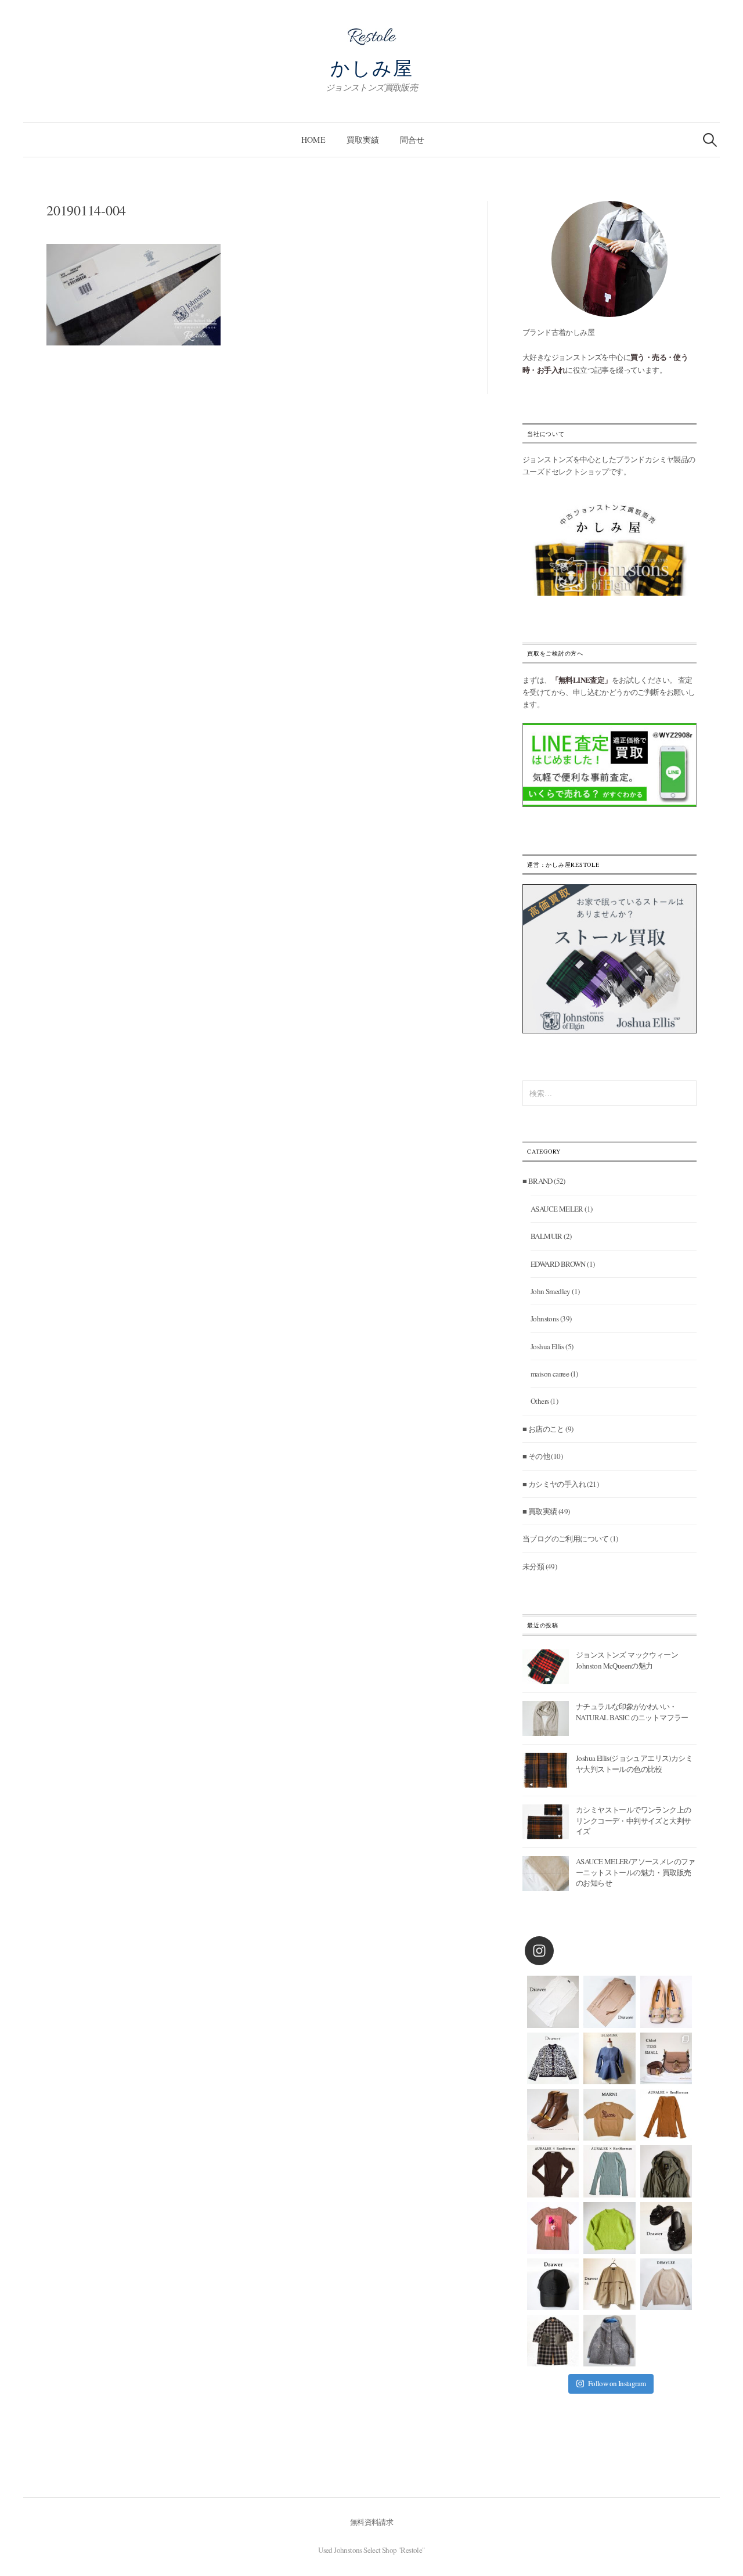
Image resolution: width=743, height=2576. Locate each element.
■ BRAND (538, 1181)
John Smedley (551, 1291)
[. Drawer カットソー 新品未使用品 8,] (553, 2002)
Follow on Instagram (617, 2383)
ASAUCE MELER (557, 1209)
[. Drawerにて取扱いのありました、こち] (609, 2115)
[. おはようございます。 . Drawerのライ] (609, 2284)
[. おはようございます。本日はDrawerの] (553, 2284)
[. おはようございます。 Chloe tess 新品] (666, 2058)
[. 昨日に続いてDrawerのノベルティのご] (666, 2228)
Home (313, 140)
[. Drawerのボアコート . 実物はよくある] (609, 2341)
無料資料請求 (371, 2522)
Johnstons (545, 1318)
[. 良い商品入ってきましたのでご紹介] (666, 2171)
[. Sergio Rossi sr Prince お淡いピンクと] (666, 2002)
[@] (557, 1951)
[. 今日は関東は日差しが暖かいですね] (609, 2228)
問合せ (412, 140)
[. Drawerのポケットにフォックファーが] (553, 2341)
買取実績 (363, 140)
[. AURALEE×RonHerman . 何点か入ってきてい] (666, 2115)
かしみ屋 (372, 67)
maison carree (550, 1374)
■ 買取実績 (540, 1511)
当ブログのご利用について (566, 1539)
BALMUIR (547, 1236)
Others (540, 1401)
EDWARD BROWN (558, 1264)
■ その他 (536, 1456)
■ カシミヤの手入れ (554, 1484)
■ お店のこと (543, 1429)
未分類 (533, 1566)
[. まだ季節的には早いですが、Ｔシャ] (553, 2228)
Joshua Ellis (547, 1346)
